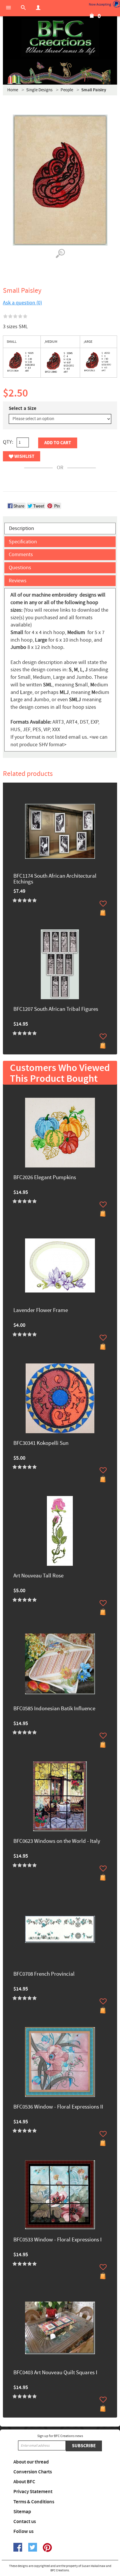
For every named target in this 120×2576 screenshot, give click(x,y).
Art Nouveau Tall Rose (38, 1576)
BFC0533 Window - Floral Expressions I (58, 2240)
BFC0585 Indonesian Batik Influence (54, 1709)
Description (22, 528)
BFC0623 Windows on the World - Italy (57, 1842)
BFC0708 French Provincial (44, 1974)
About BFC (24, 2482)
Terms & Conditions (34, 2502)
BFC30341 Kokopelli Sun (41, 1444)
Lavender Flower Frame (41, 1311)
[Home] (60, 38)
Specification (23, 542)
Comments (21, 555)
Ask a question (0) (22, 303)
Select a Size (23, 408)
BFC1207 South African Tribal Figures (56, 1009)
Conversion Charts (33, 2472)
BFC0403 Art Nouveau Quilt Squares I (55, 2373)
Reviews (18, 581)
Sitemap (22, 2512)
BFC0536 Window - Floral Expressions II (58, 2107)
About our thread (31, 2462)
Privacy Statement (33, 2492)
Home (13, 90)
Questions (20, 568)
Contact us (25, 2522)
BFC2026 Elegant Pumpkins (45, 1178)
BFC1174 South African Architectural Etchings (55, 879)
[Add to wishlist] (103, 904)
